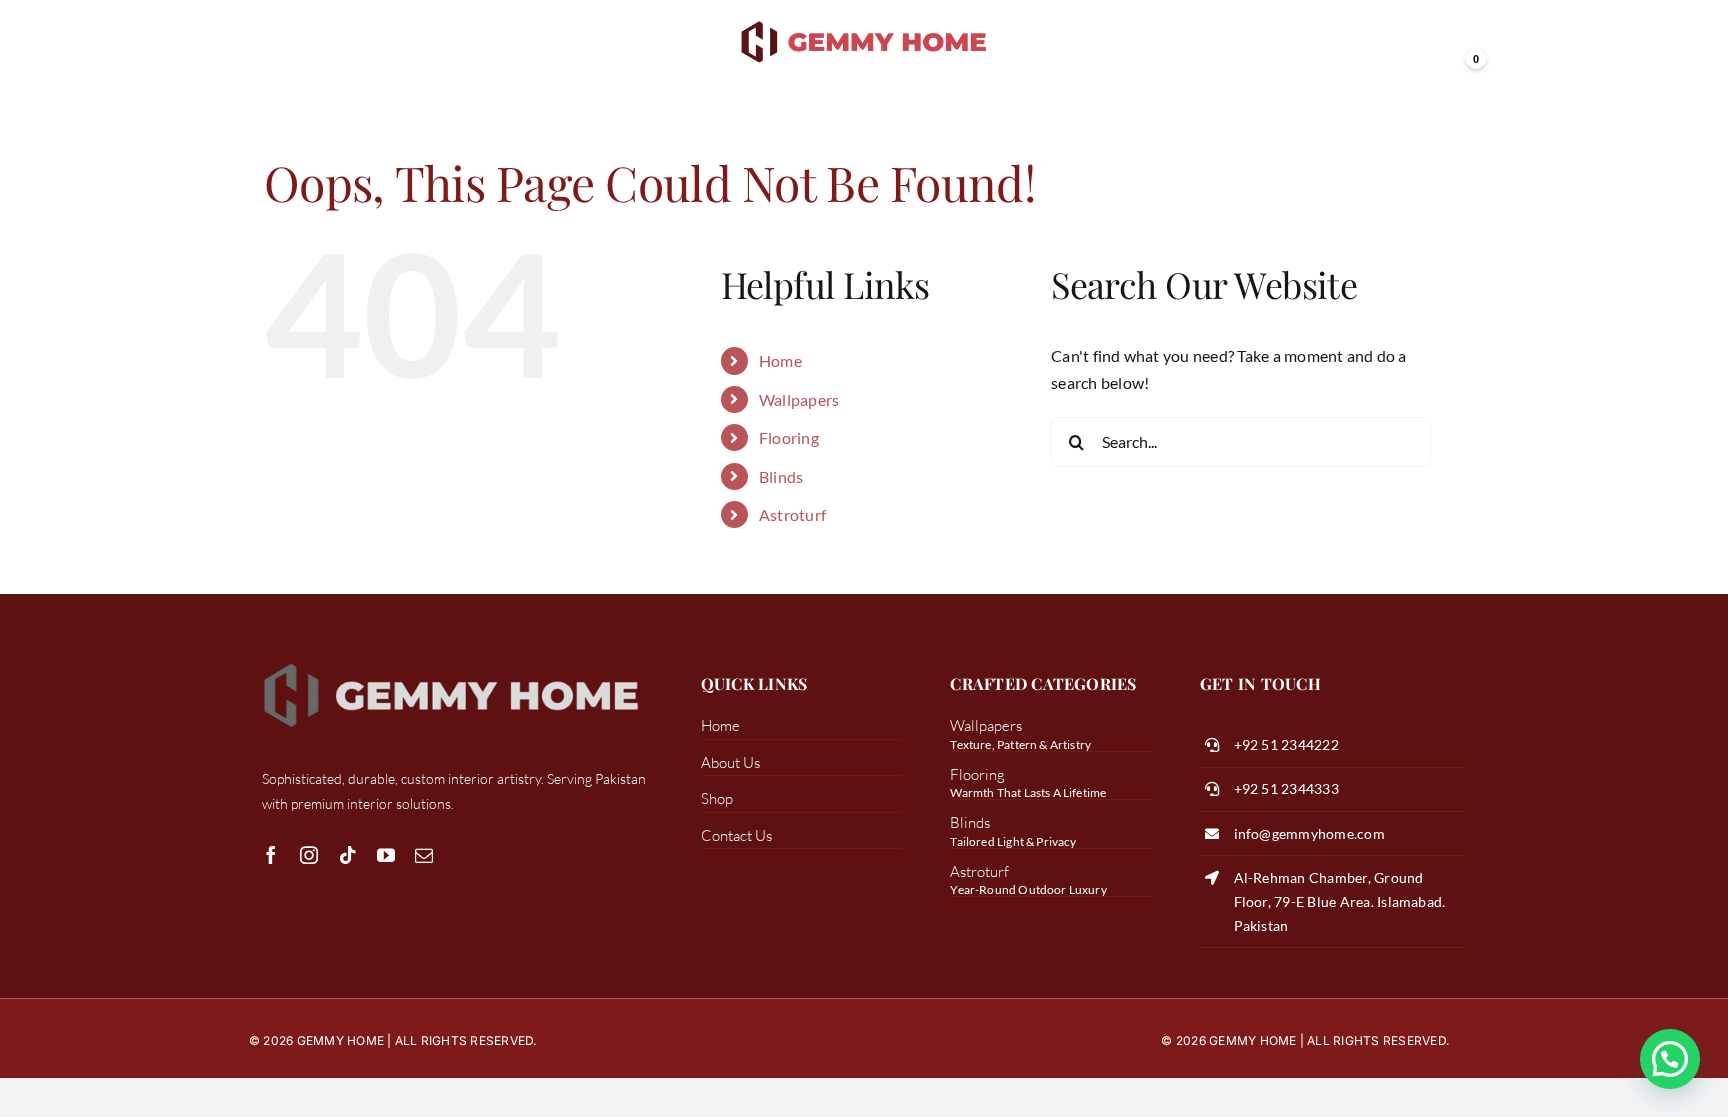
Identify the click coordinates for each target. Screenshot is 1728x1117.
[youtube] (386, 855)
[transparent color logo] (864, 22)
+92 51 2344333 (1286, 788)
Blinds (781, 476)
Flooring (789, 437)
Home (780, 360)
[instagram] (309, 855)
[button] (1670, 1059)
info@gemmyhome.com (1309, 833)
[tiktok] (348, 855)
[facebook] (271, 855)
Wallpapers (799, 399)
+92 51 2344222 (1286, 744)
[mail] (424, 855)
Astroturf (792, 514)
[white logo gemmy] (451, 661)
